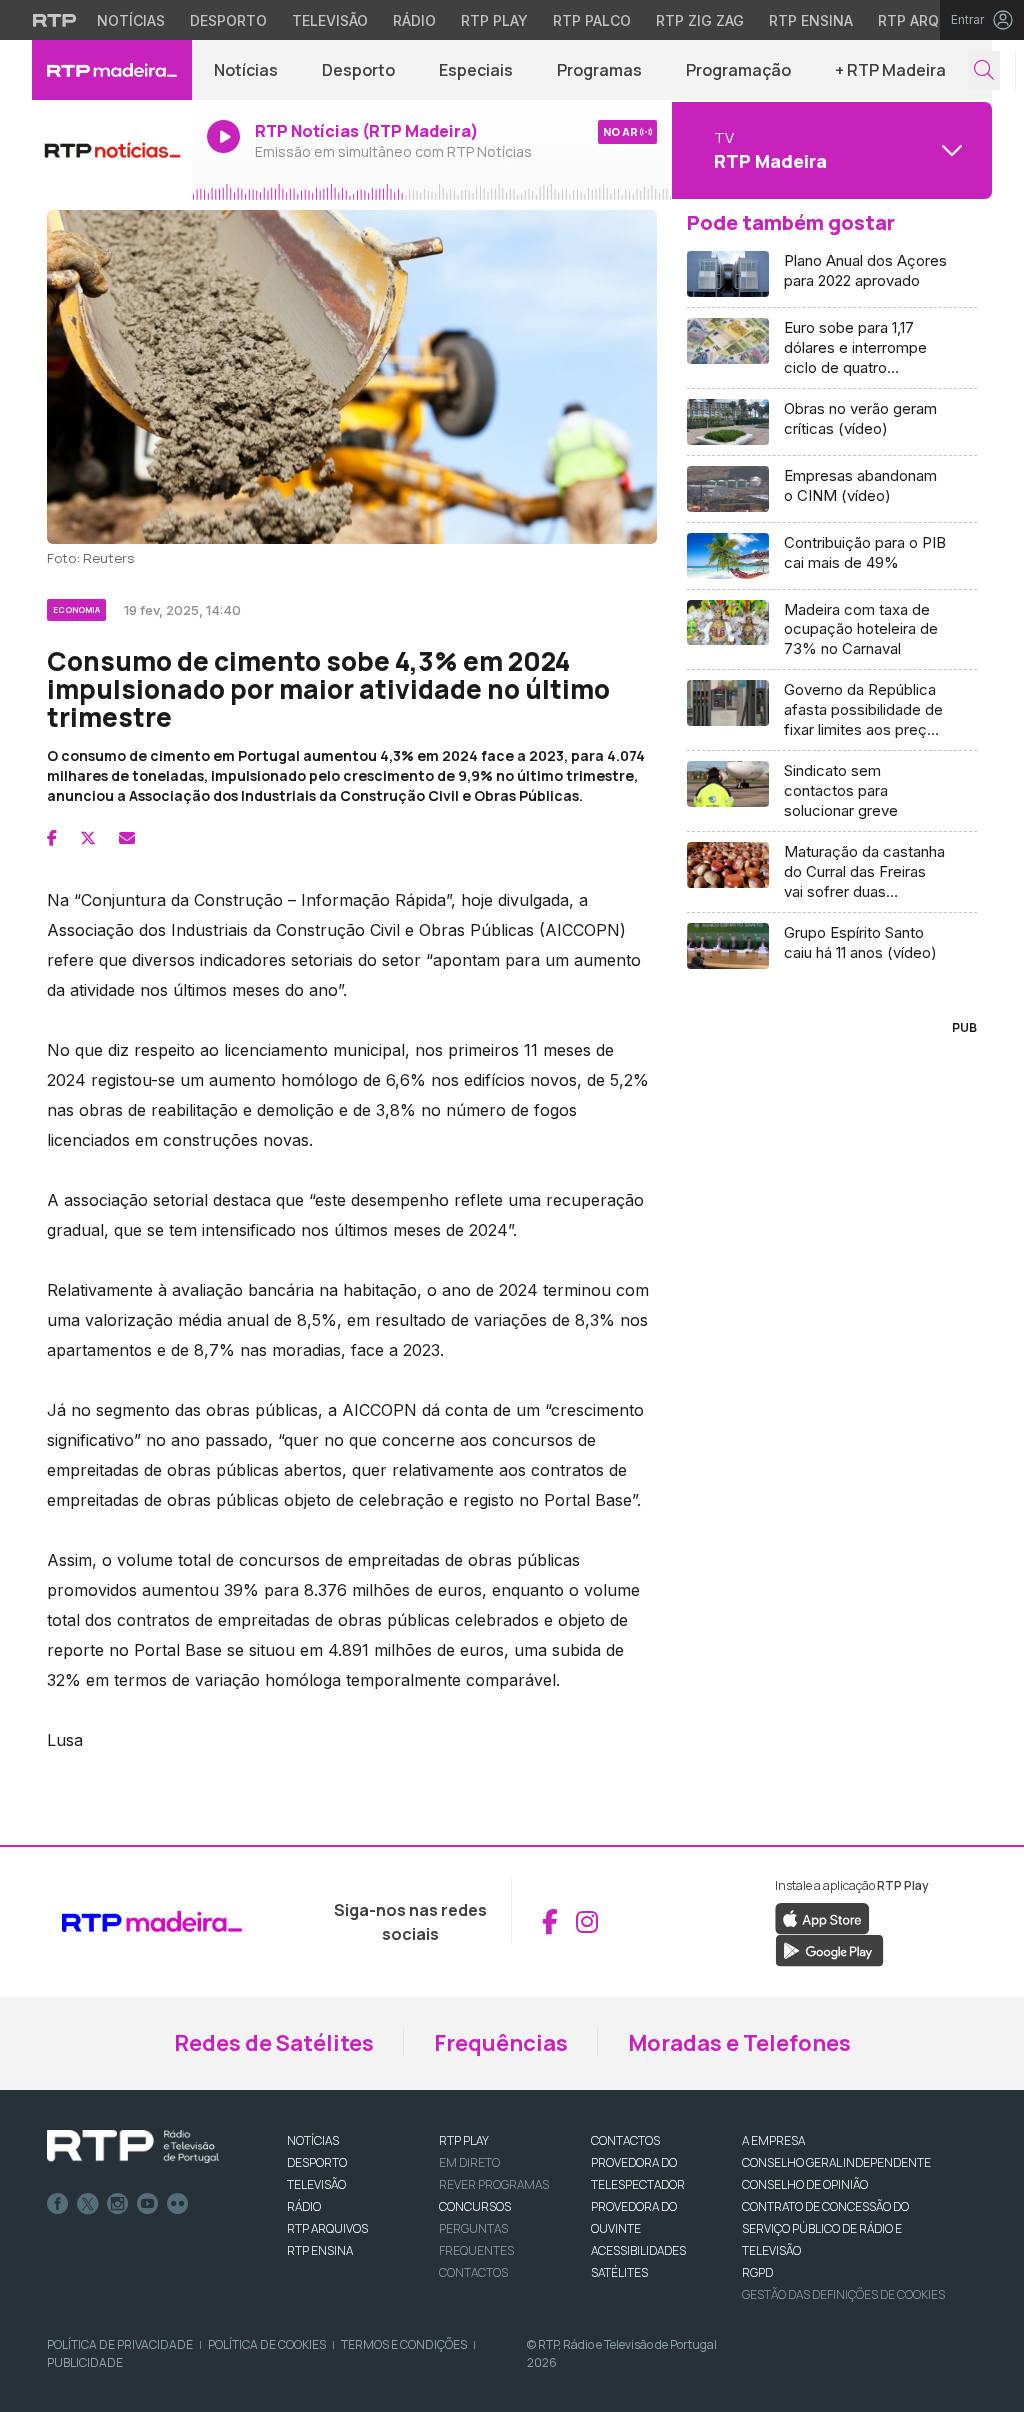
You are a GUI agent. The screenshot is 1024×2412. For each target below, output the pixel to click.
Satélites (619, 2272)
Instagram (118, 2204)
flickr (178, 2204)
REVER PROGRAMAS (494, 2184)
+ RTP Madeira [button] (890, 70)
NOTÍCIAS (313, 2140)
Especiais (476, 70)
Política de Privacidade (120, 2344)
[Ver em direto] (112, 150)
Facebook (58, 2204)
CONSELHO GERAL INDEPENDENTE (836, 2162)
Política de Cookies (267, 2344)
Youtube (148, 2204)
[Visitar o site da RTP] (55, 20)
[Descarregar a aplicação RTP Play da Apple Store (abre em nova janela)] (822, 1917)
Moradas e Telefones (739, 2043)
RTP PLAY (464, 2140)
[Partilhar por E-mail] (127, 838)
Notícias (131, 20)
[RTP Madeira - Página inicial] (112, 70)
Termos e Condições (404, 2344)
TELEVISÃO (316, 2184)
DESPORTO (317, 2162)
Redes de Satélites (274, 2043)
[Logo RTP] (133, 2147)
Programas (599, 70)
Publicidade (85, 2362)
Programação (738, 70)
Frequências (501, 2043)
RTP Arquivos (930, 20)
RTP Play (494, 20)
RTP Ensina (811, 20)
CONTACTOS (625, 2140)
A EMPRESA (773, 2140)
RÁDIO (304, 2206)
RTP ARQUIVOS (327, 2228)
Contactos (473, 2272)
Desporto (228, 20)
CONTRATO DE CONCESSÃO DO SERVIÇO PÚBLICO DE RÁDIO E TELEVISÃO (825, 2228)
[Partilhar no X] (88, 838)
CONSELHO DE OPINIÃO (805, 2184)
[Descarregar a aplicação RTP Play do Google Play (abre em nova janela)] (829, 1949)
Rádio (414, 20)
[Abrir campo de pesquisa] (984, 70)
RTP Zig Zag (700, 20)
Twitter (88, 2204)
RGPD (757, 2272)
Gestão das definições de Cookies (843, 2294)
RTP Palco (592, 20)
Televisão (330, 20)
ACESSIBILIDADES (638, 2250)
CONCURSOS (475, 2206)
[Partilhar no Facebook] (52, 838)
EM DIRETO (469, 2162)
